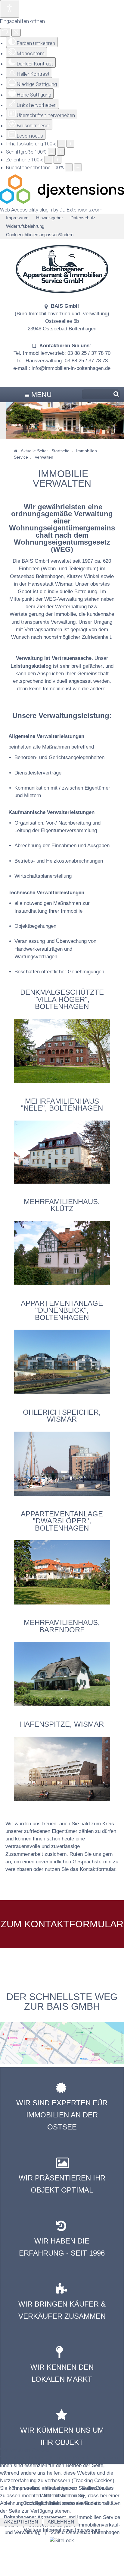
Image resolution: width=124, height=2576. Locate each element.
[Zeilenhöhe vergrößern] (57, 160)
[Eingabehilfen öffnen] (10, 9)
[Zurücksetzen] (5, 32)
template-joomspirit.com (122, 2046)
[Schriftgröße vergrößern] (61, 152)
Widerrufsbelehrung (25, 226)
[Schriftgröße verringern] (52, 152)
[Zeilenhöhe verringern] (48, 160)
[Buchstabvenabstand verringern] (69, 167)
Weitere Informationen (49, 2530)
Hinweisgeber (50, 218)
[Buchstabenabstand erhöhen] (78, 167)
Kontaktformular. (98, 1869)
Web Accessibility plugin (26, 210)
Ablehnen (61, 2522)
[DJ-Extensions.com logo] (62, 202)
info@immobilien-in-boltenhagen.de (71, 368)
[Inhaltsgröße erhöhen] (70, 144)
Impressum (17, 218)
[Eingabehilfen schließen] (16, 33)
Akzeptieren (21, 2522)
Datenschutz (83, 218)
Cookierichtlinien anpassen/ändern (40, 235)
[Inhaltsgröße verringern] (61, 144)
